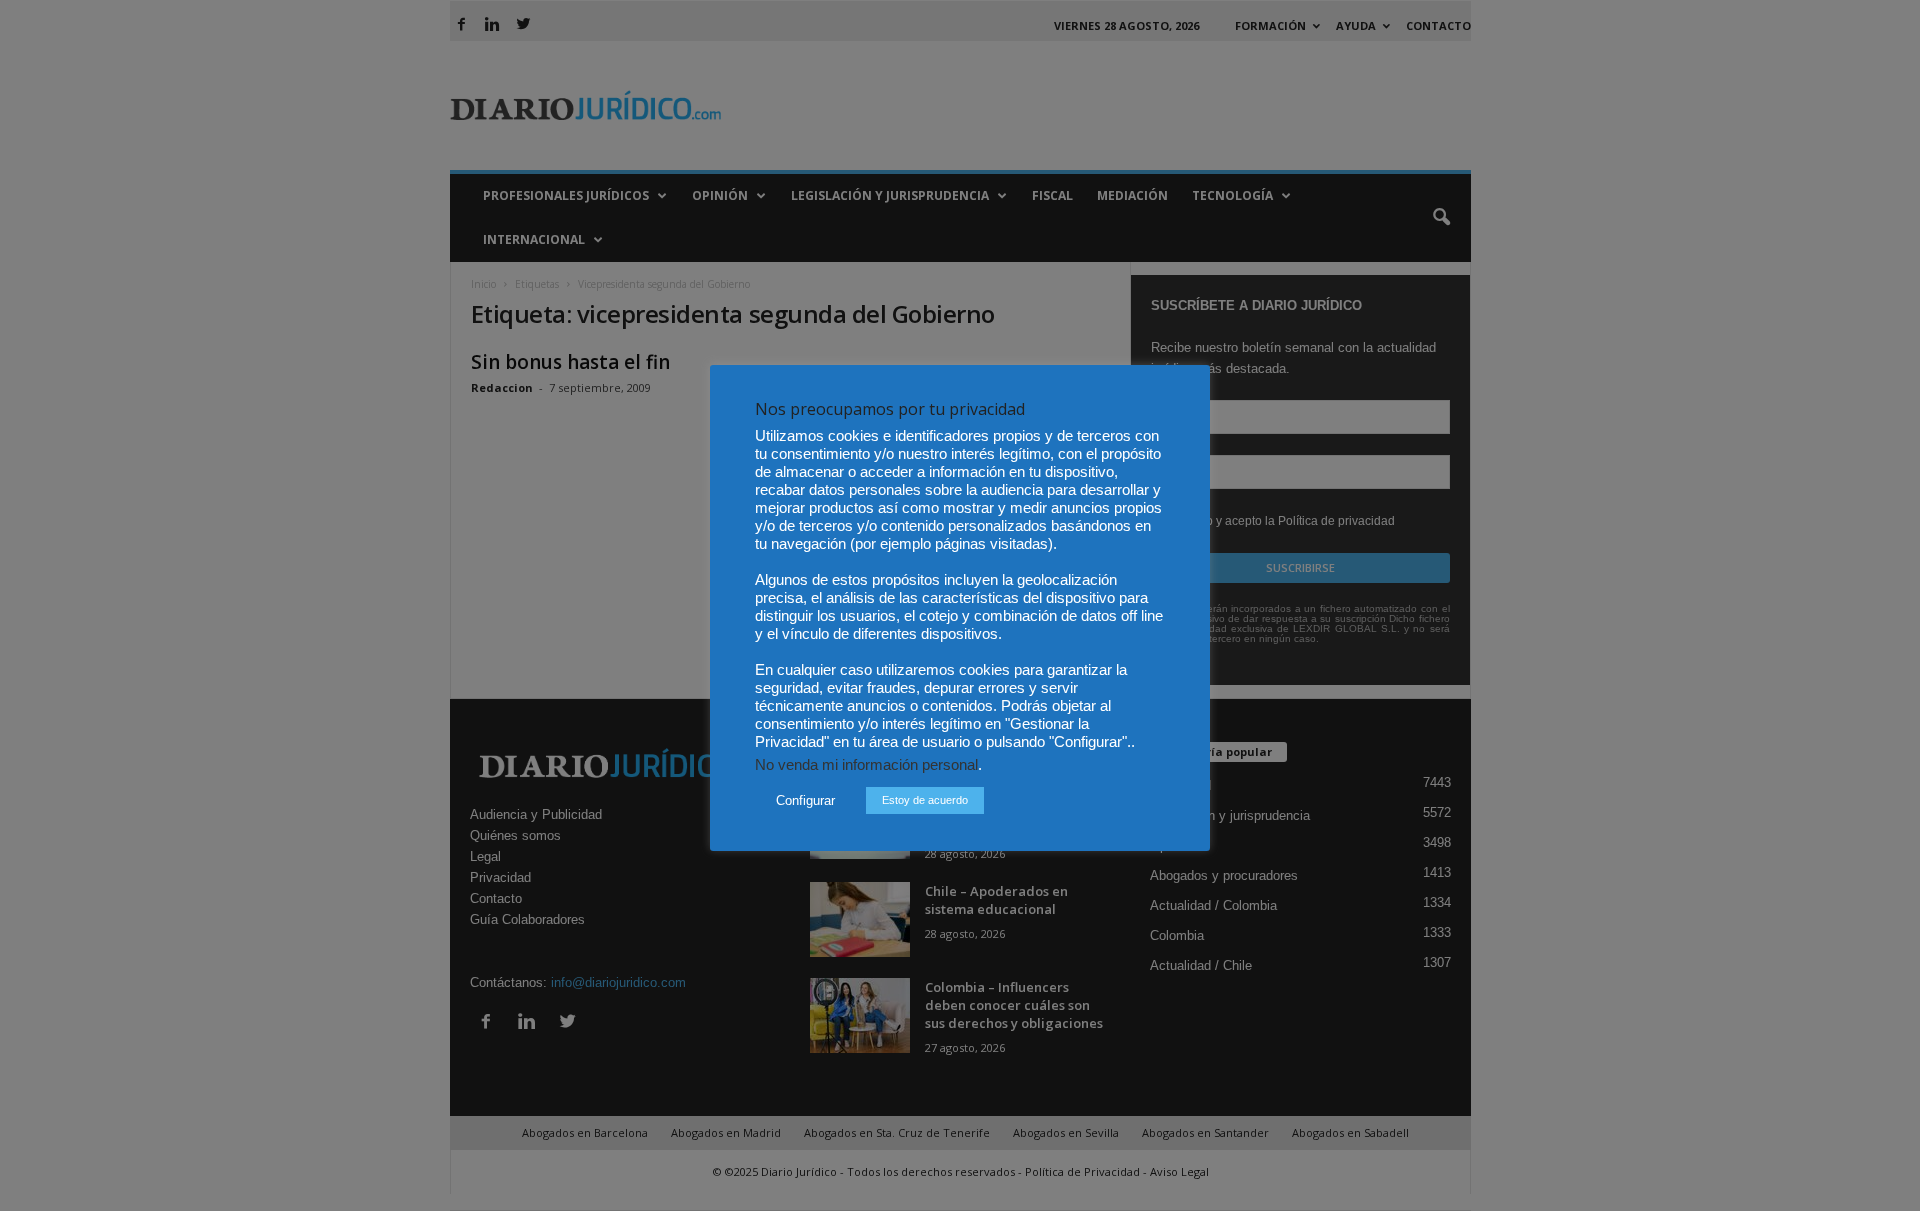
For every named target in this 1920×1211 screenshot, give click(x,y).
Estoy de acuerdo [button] (925, 800)
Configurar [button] (805, 800)
